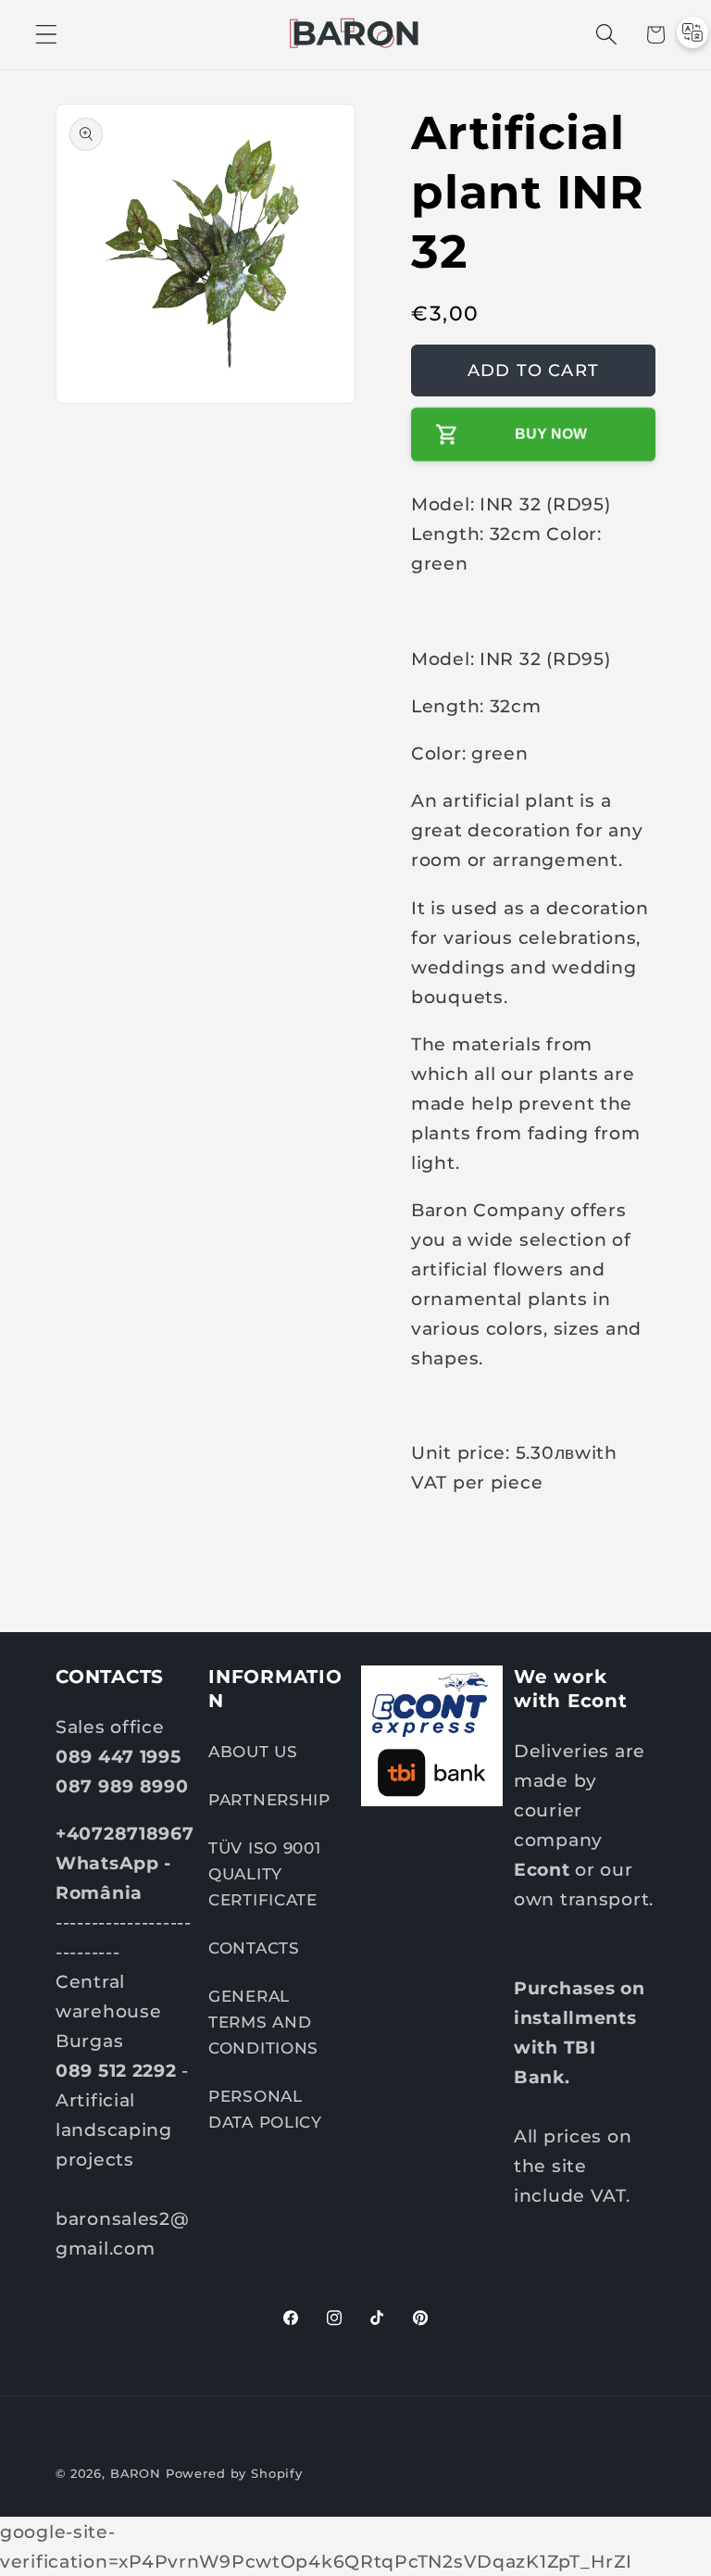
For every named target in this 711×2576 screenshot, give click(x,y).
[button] (47, 35)
